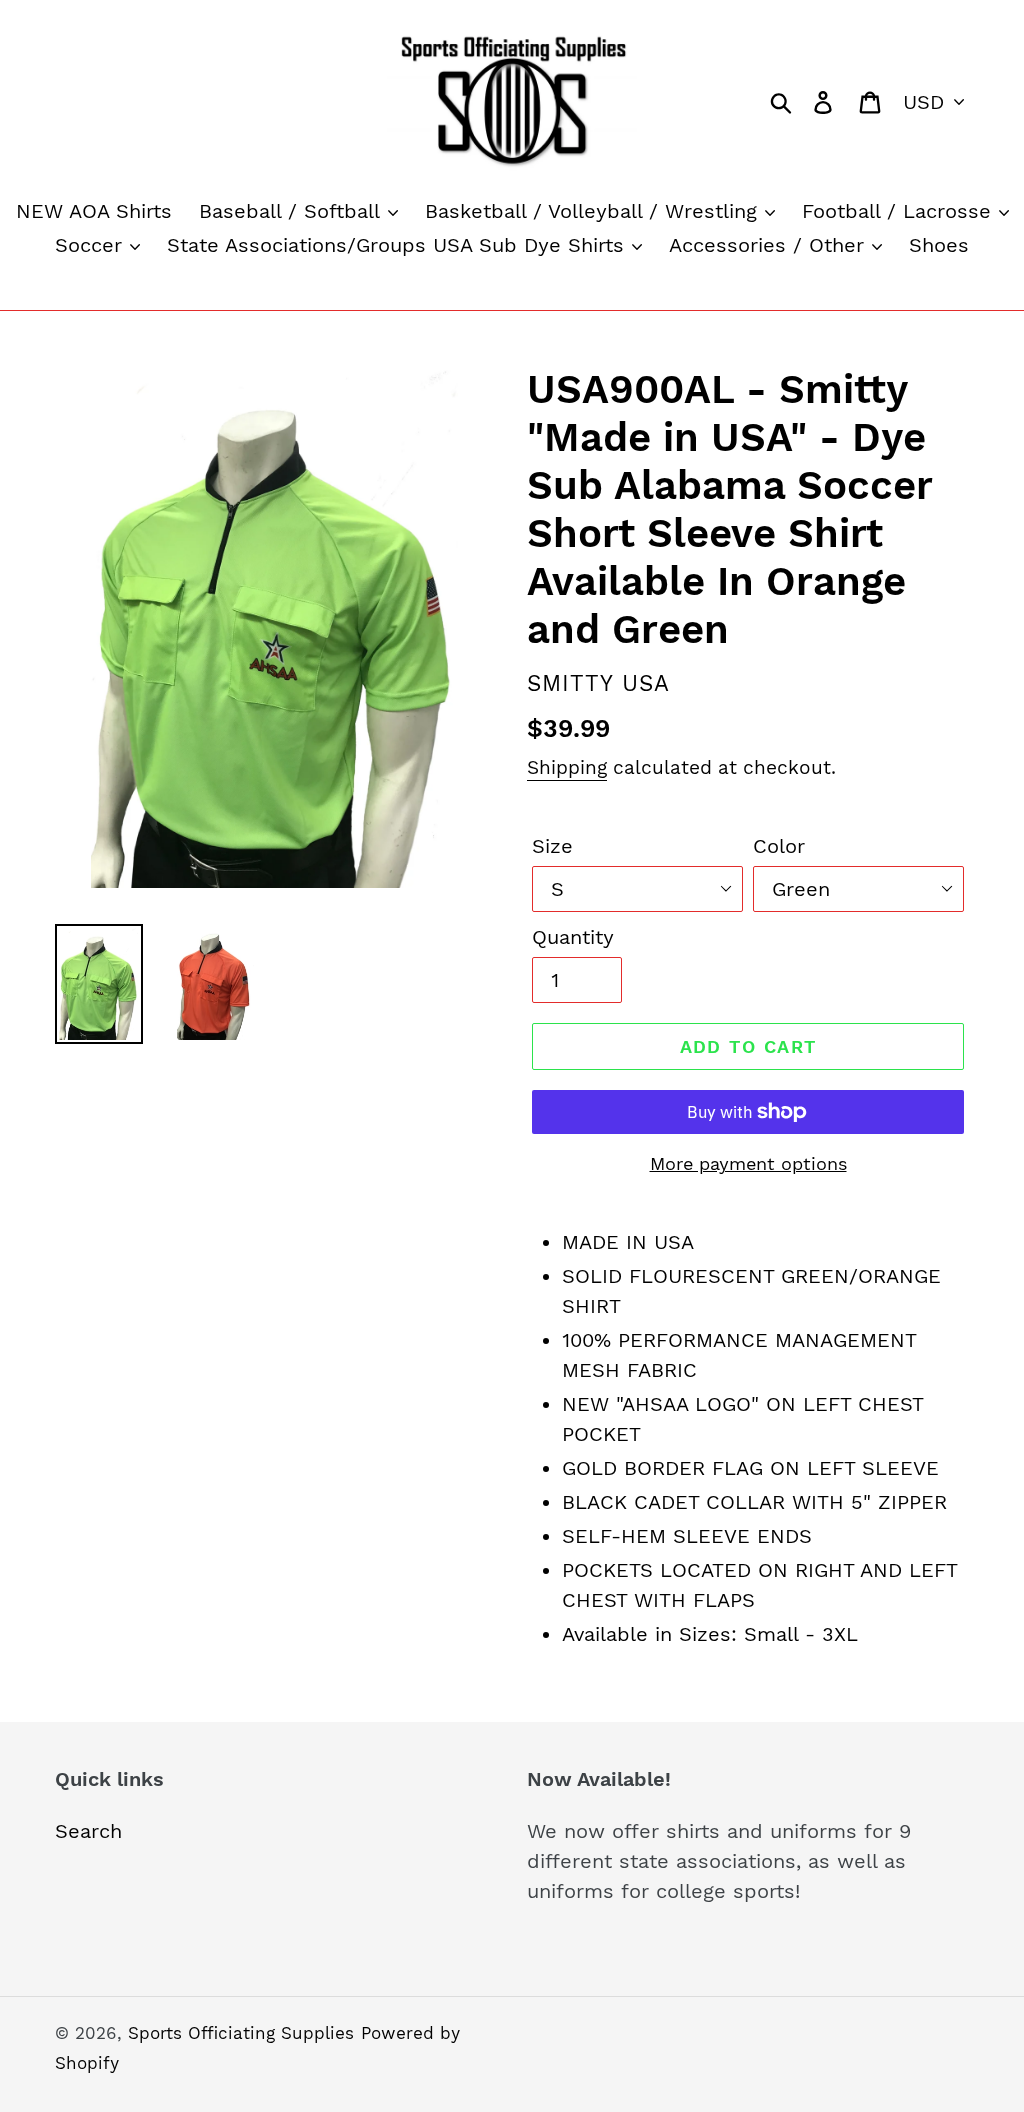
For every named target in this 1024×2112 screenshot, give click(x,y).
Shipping (567, 767)
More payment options (748, 1163)
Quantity (573, 937)
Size (552, 846)
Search (88, 1831)
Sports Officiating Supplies (241, 2033)
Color (779, 846)
